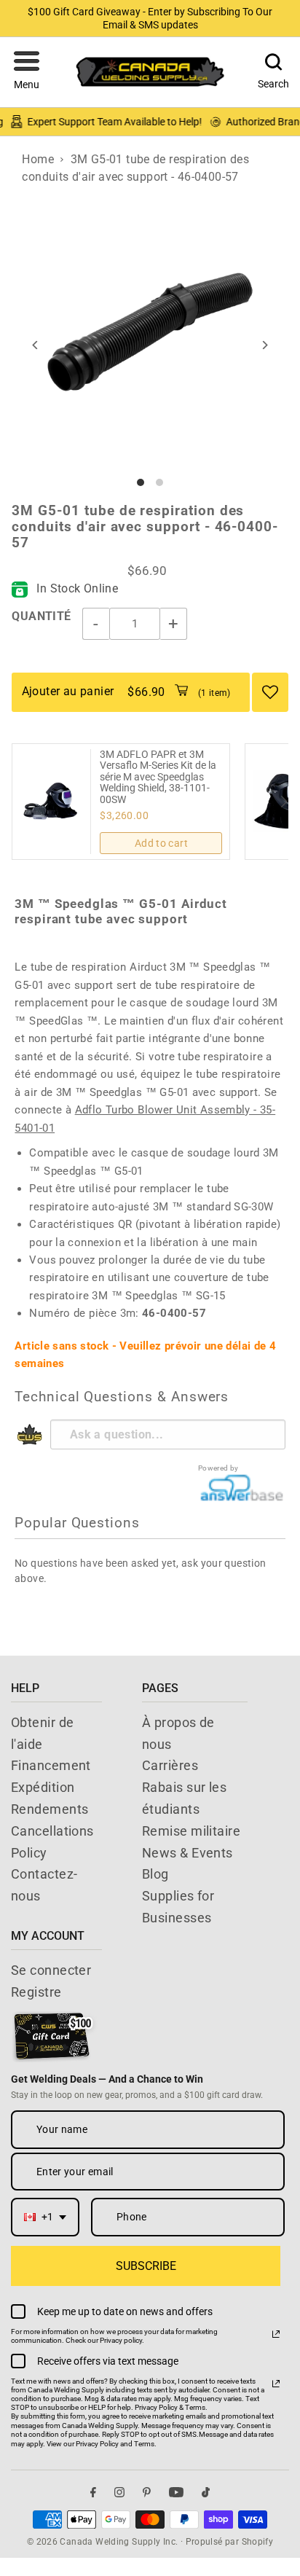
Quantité (41, 616)
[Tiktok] (206, 2493)
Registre (36, 1992)
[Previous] (35, 345)
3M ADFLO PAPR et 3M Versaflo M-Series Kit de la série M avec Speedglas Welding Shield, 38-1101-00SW (158, 777)
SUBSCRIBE (146, 2266)
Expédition (43, 1787)
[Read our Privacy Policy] (276, 2334)
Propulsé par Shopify (230, 2542)
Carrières (170, 1765)
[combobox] (45, 2217)
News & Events (187, 1853)
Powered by (218, 1468)
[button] (27, 72)
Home (38, 159)
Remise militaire (191, 1831)
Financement (51, 1765)
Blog (155, 1874)
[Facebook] (93, 2493)
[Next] (265, 345)
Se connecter (51, 1970)
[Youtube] (176, 2493)
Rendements (50, 1809)
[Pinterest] (147, 2493)
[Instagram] (119, 2493)
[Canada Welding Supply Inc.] (150, 72)
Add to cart (161, 843)
